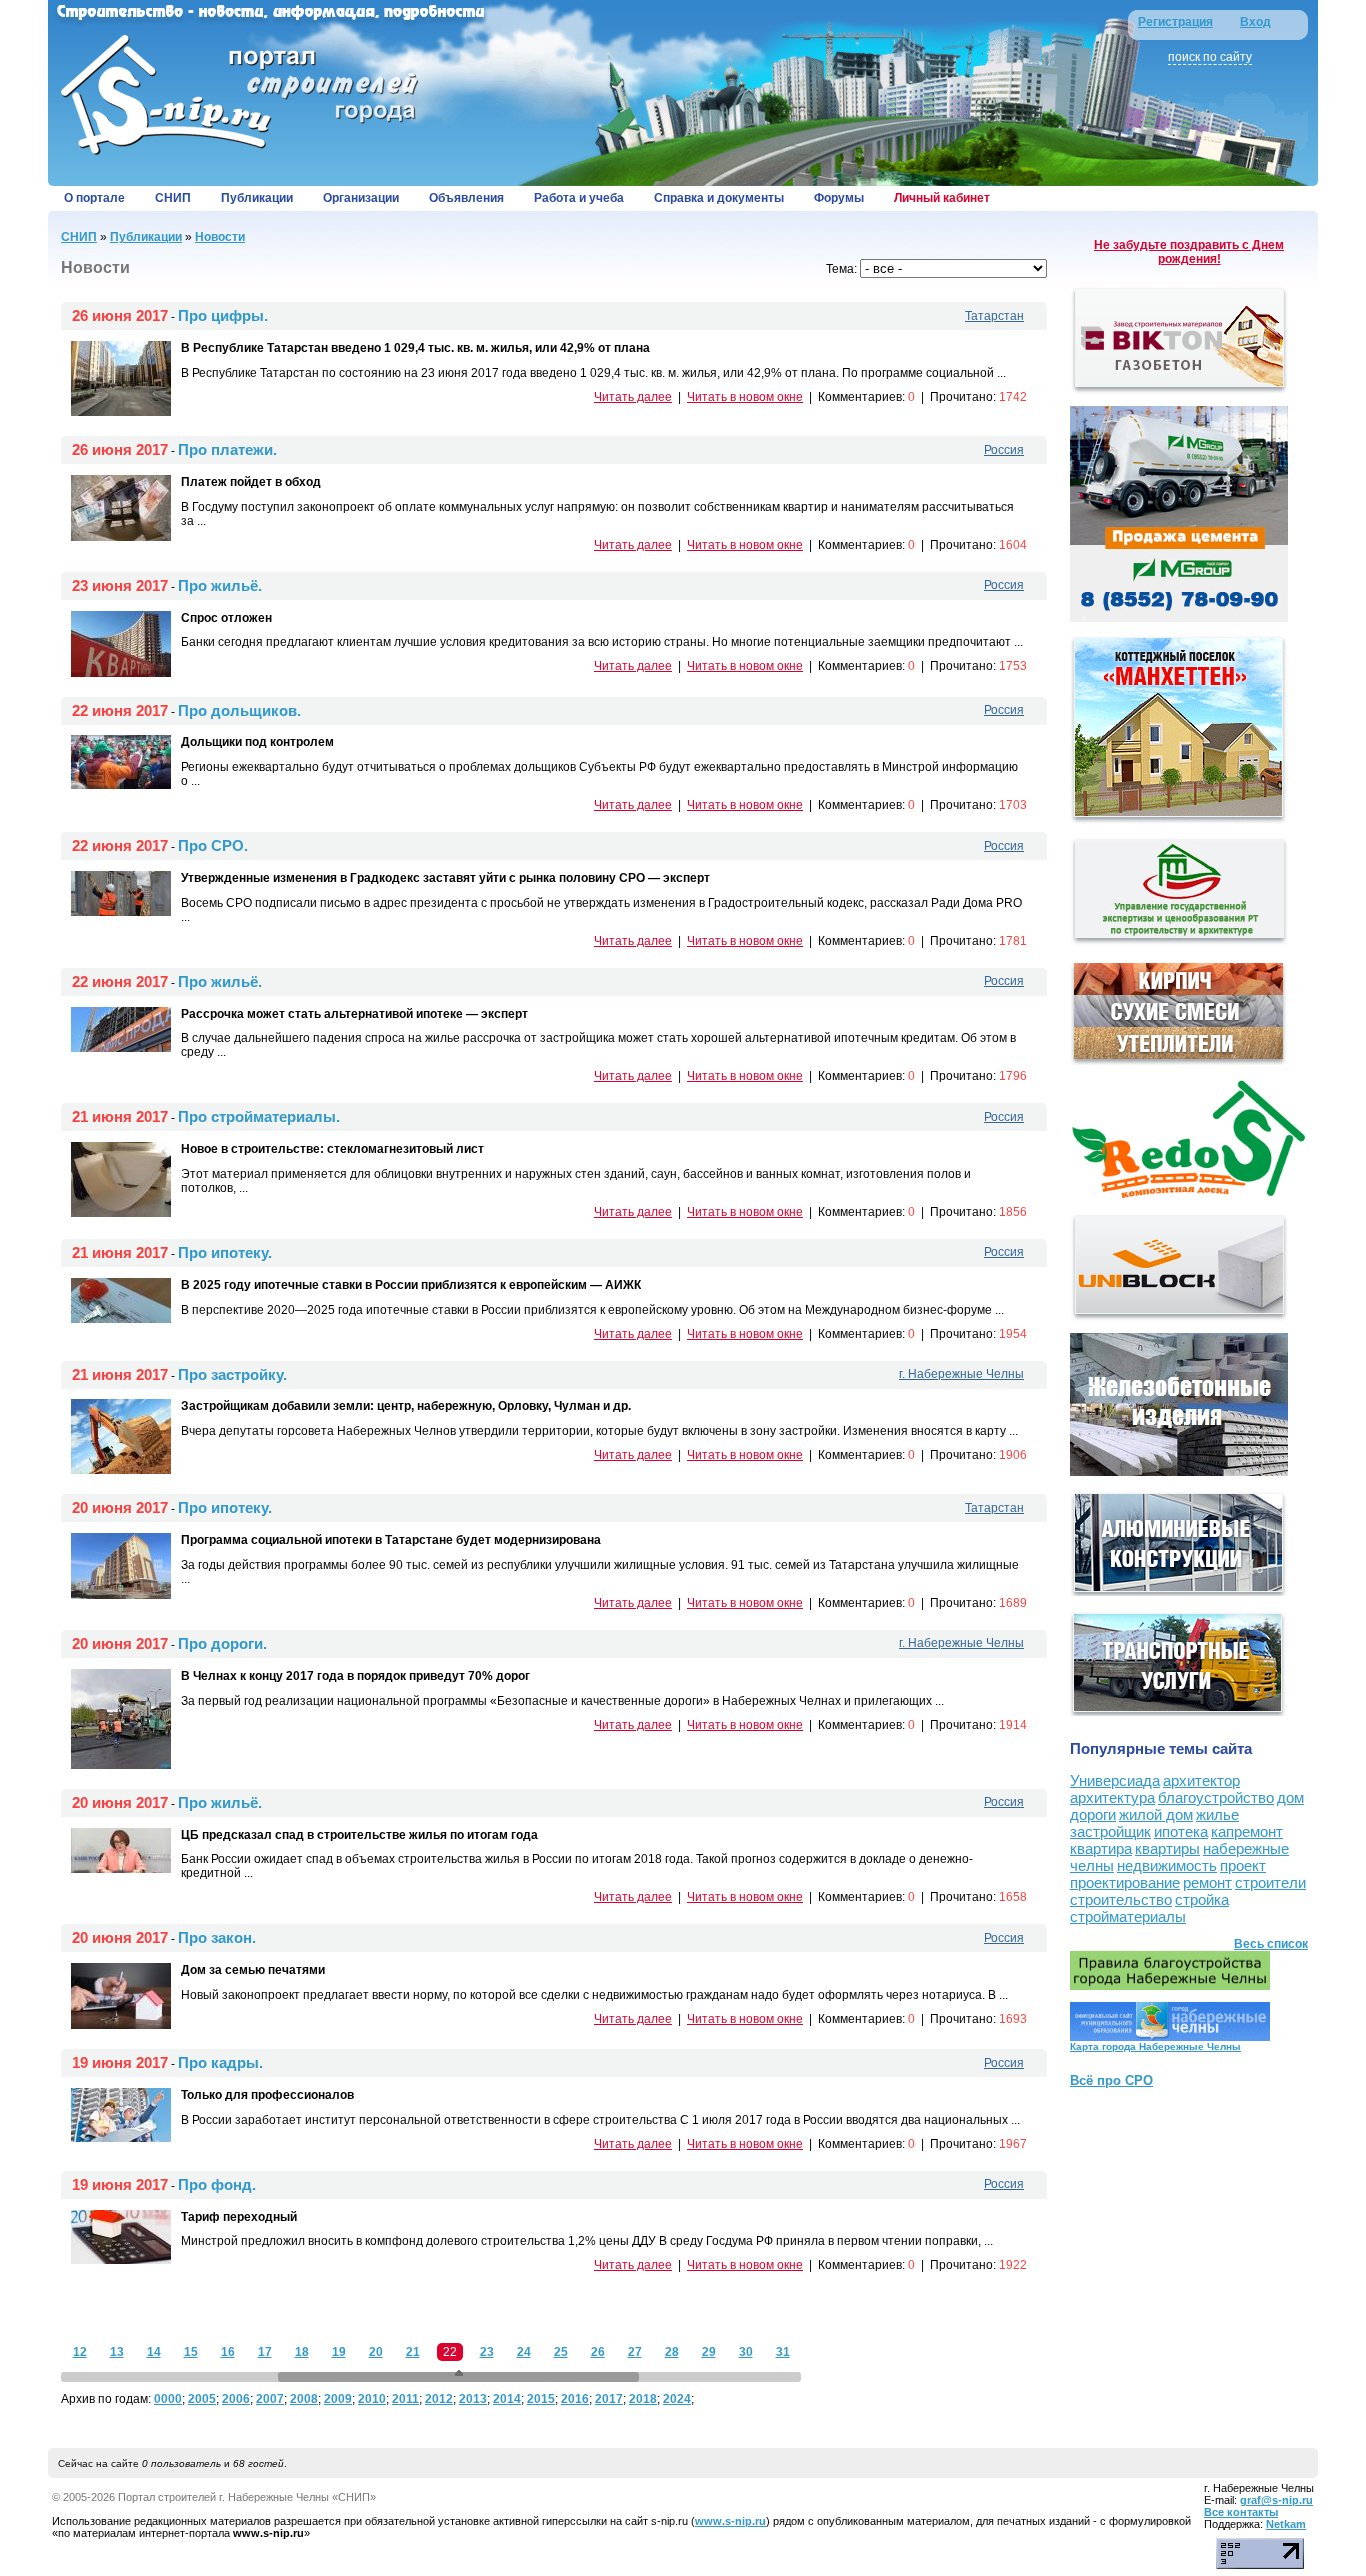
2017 (609, 2399)
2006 (236, 2399)
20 (376, 2352)
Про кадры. (220, 2062)
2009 (338, 2399)
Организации (361, 198)
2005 (202, 2399)
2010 (372, 2399)
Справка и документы (719, 198)
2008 (304, 2399)
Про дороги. (222, 1643)
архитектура (1112, 1797)
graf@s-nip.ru (1276, 2500)
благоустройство (1216, 1797)
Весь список (1271, 1944)
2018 (643, 2399)
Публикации (257, 198)
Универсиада (1115, 1780)
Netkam (1286, 2524)
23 (487, 2352)
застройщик (1110, 1831)
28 (672, 2352)
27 (635, 2352)
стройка (1202, 1899)
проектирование (1125, 1882)
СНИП (173, 198)
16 (228, 2352)
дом (1290, 1797)
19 (339, 2352)
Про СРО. (213, 845)
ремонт (1207, 1882)
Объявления (466, 198)
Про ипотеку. (225, 1252)
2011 (405, 2399)
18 (302, 2352)
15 (191, 2352)
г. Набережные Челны (961, 1374)
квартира (1101, 1848)
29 (709, 2352)
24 (524, 2352)
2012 (439, 2399)
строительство (1121, 1899)
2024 (677, 2399)
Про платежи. (227, 449)
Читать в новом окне (745, 397)
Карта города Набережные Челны (1155, 2046)
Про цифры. (223, 315)
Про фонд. (217, 2184)
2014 (507, 2399)
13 (117, 2352)
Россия (1004, 450)
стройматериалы (1128, 1916)
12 (80, 2352)
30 (746, 2352)
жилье (1217, 1814)
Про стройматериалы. (259, 1116)
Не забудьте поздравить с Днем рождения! (1189, 252)
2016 (575, 2399)
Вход (1255, 22)
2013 (473, 2399)
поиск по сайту (1210, 57)
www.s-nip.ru (730, 2521)
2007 (270, 2399)
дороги (1093, 1814)
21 (413, 2352)
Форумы (839, 198)
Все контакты (1241, 2512)
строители (1270, 1882)
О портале (94, 198)
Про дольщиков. (239, 710)
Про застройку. (232, 1374)
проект (1243, 1865)
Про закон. (217, 1937)
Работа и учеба (579, 198)
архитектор (1201, 1780)
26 (598, 2352)
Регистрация (1175, 22)
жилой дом (1156, 1814)
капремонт (1247, 1831)
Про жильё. (220, 585)
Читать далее (633, 397)
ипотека (1181, 1831)
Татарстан (994, 316)
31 (783, 2352)
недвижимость (1167, 1865)
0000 (168, 2399)
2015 (541, 2399)
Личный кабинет (942, 198)
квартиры (1167, 1848)
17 (265, 2352)
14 (154, 2352)
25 (561, 2352)
